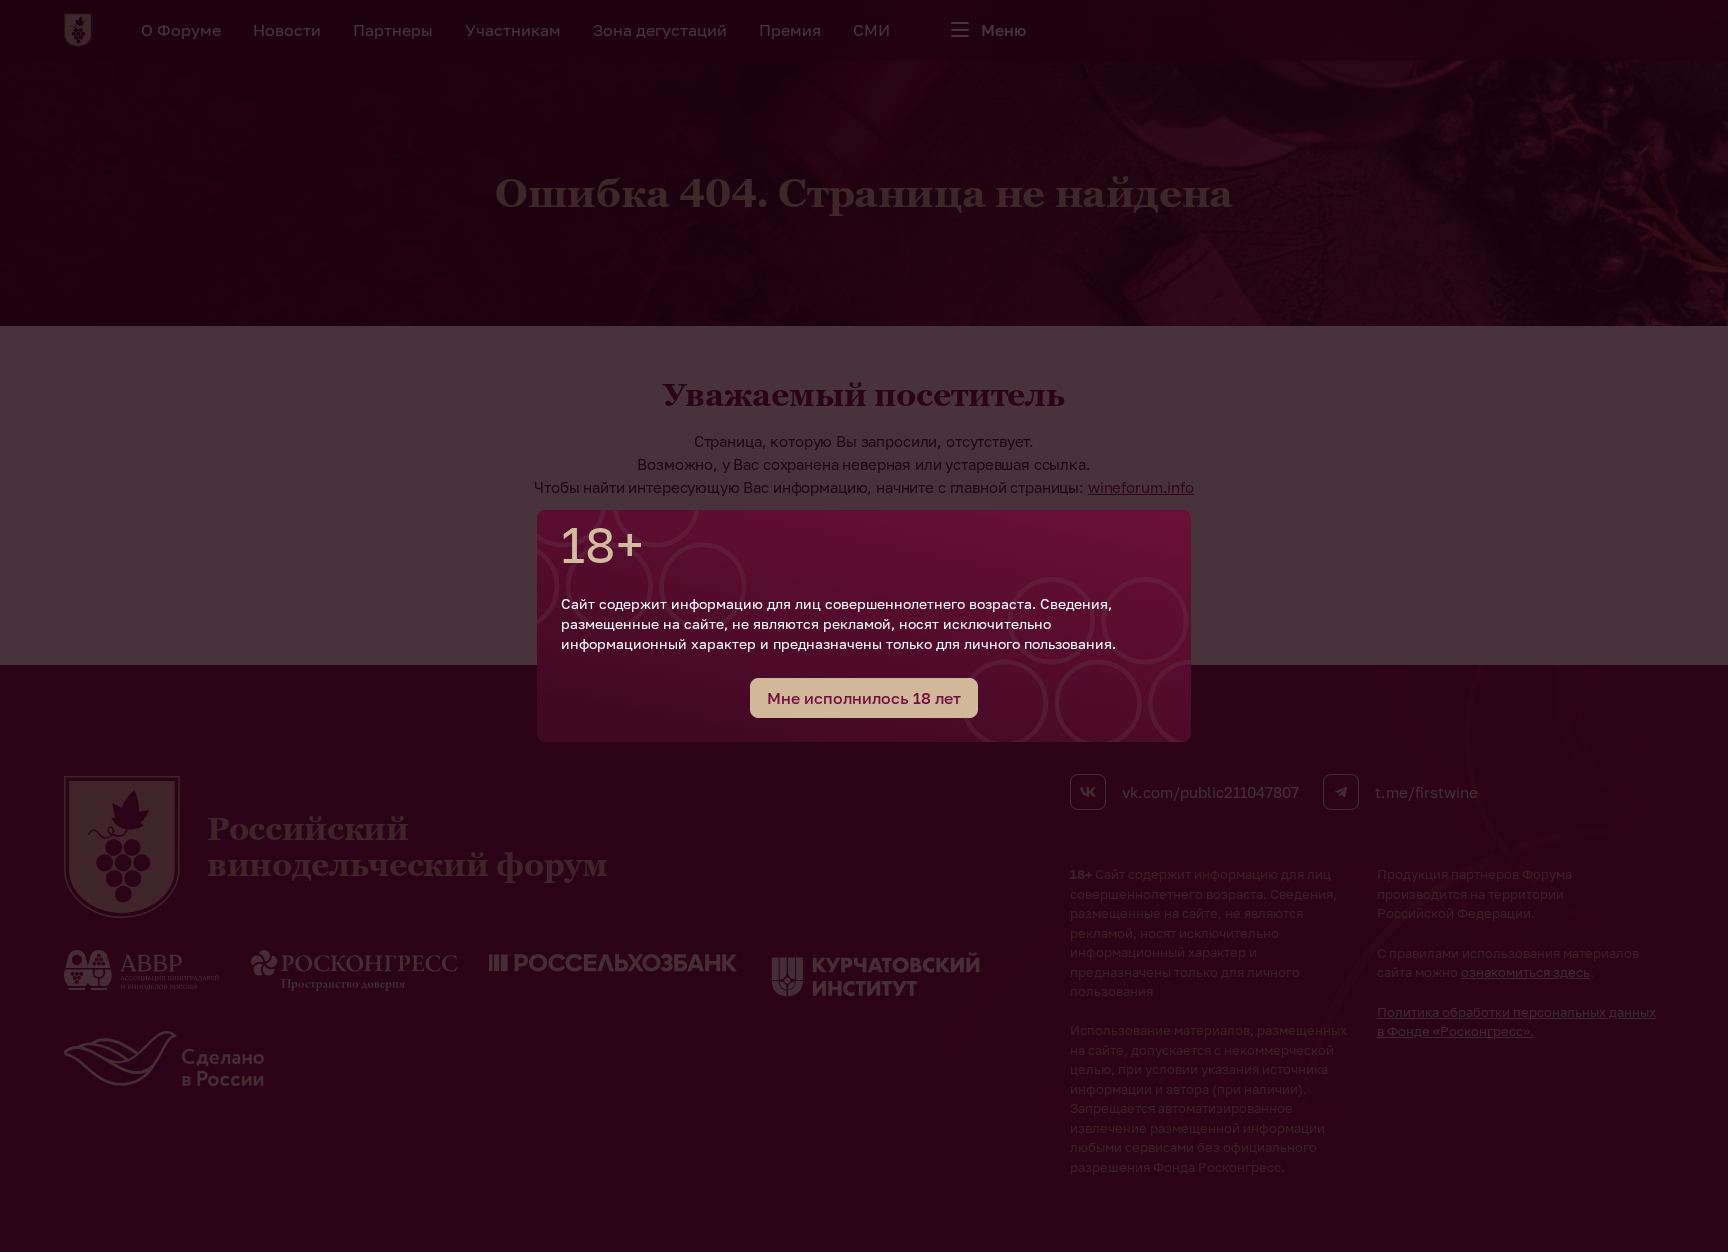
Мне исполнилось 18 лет (864, 698)
